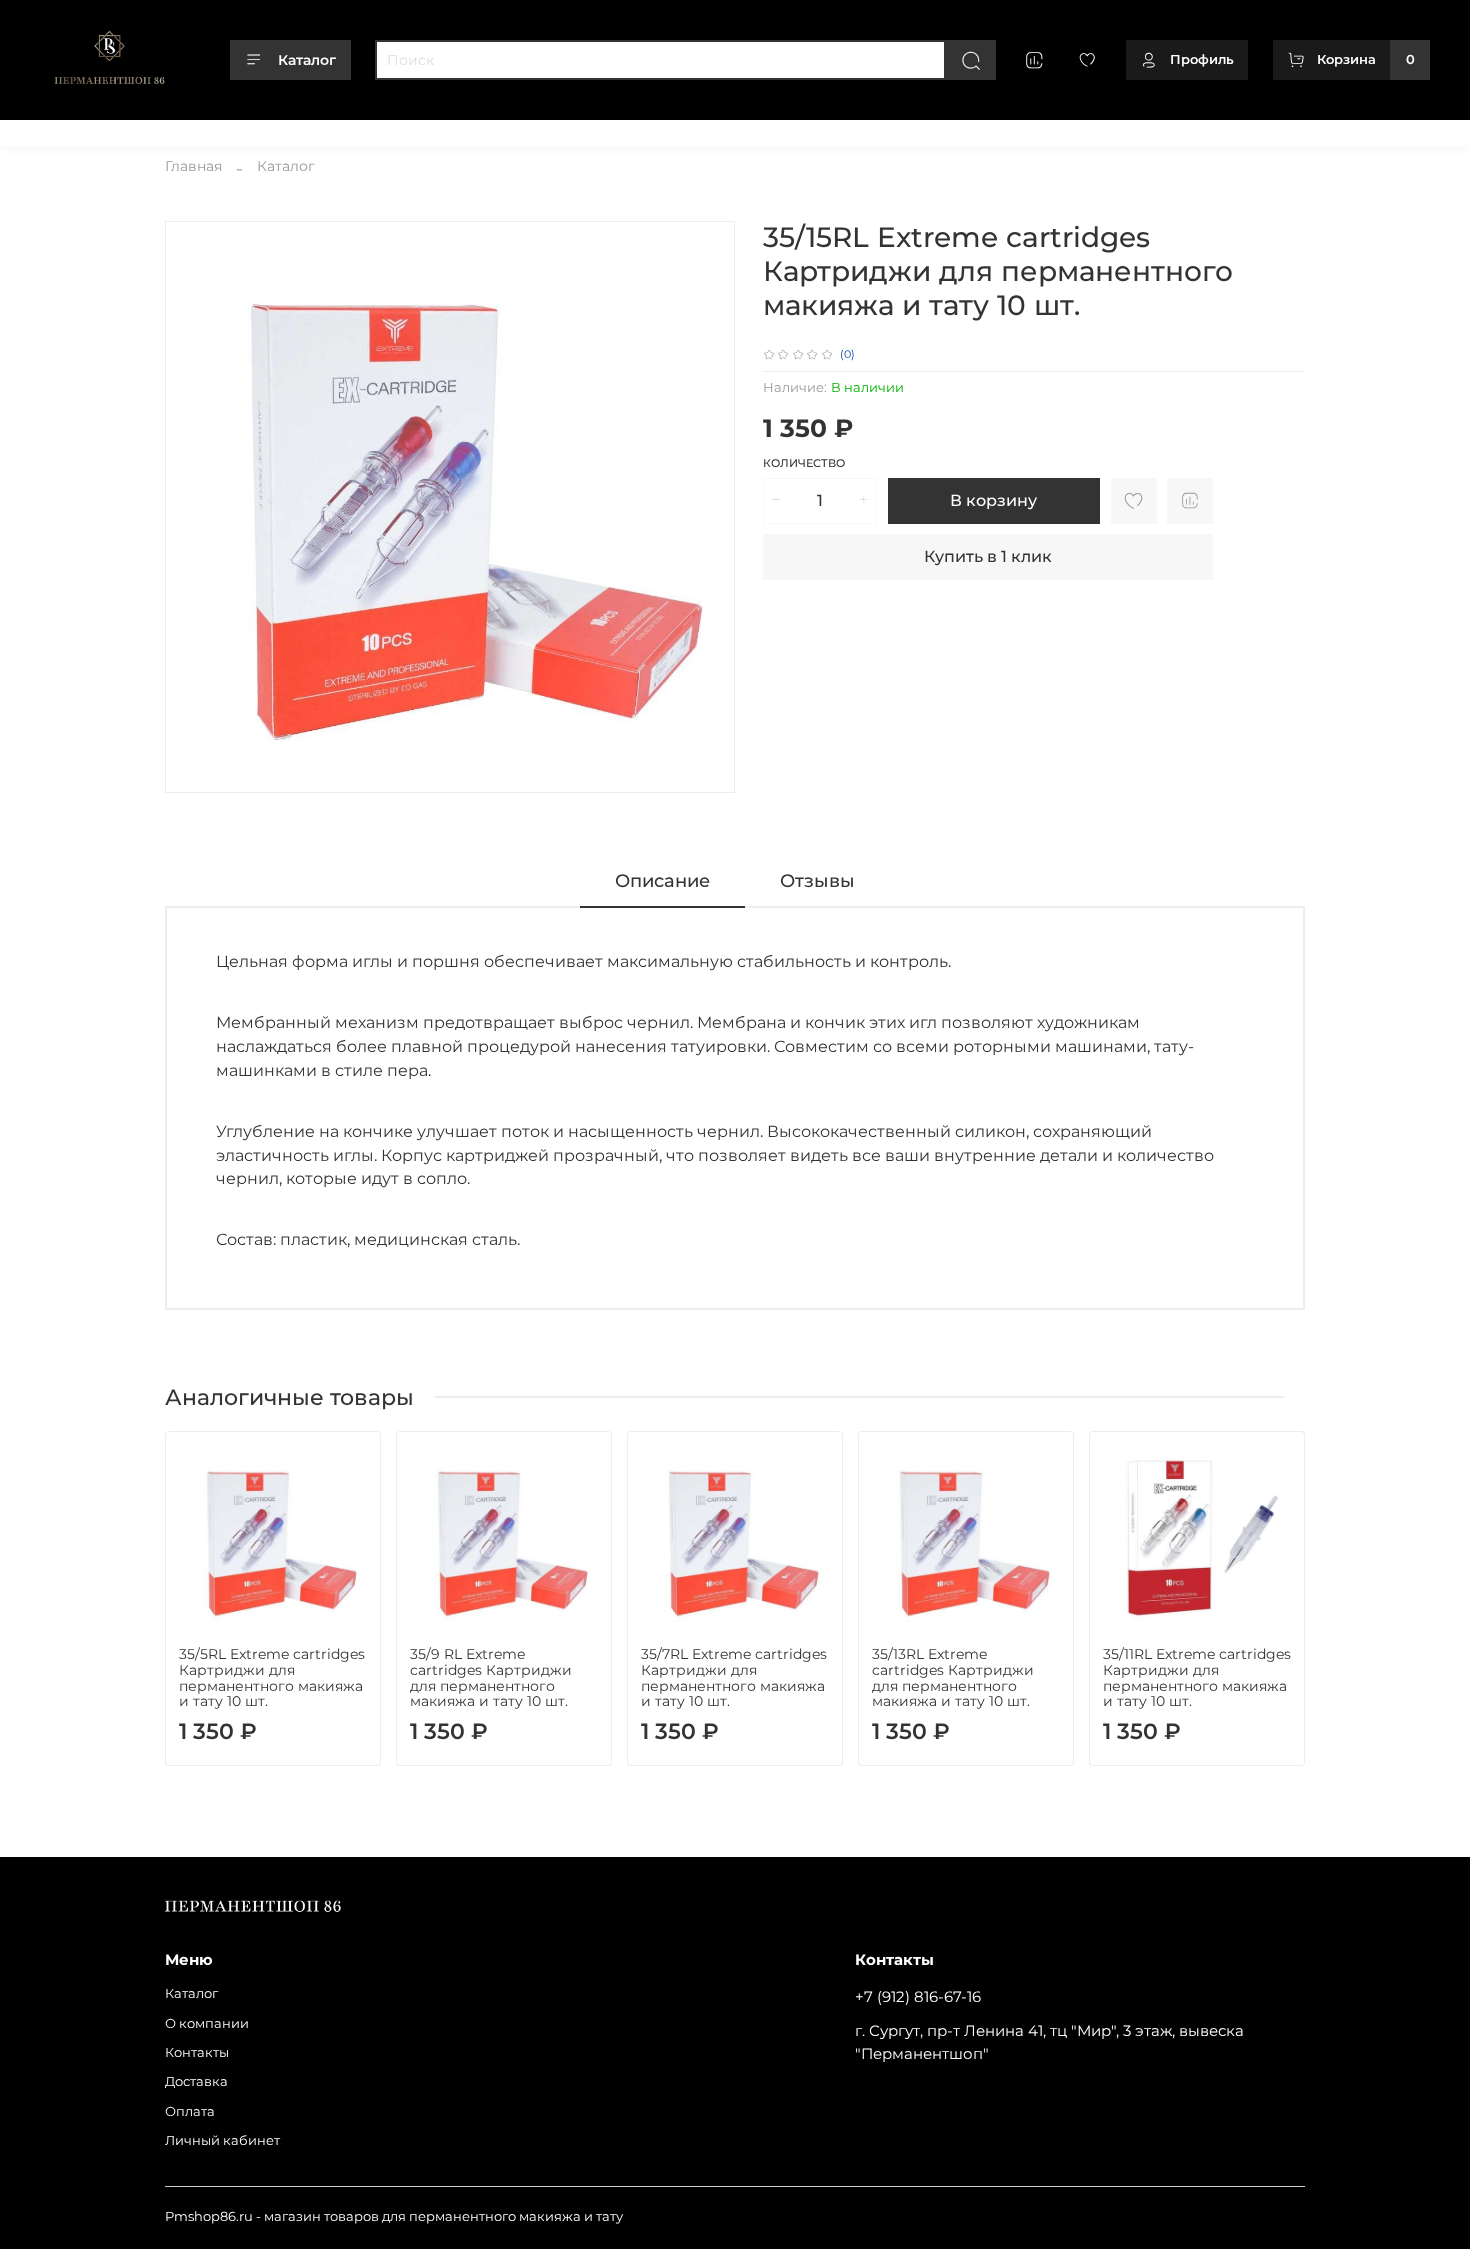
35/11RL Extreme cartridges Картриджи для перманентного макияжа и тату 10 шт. (1197, 1677)
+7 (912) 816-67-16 (918, 1996)
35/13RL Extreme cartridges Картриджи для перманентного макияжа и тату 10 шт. (953, 1677)
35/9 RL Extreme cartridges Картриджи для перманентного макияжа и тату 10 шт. (491, 1677)
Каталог (307, 60)
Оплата (401, 128)
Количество (804, 463)
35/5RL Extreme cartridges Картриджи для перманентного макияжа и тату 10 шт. (272, 1677)
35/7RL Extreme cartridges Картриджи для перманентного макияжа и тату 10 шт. (734, 1677)
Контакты (245, 128)
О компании (153, 128)
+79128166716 (1387, 128)
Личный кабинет (501, 128)
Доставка (326, 128)
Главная (193, 166)
